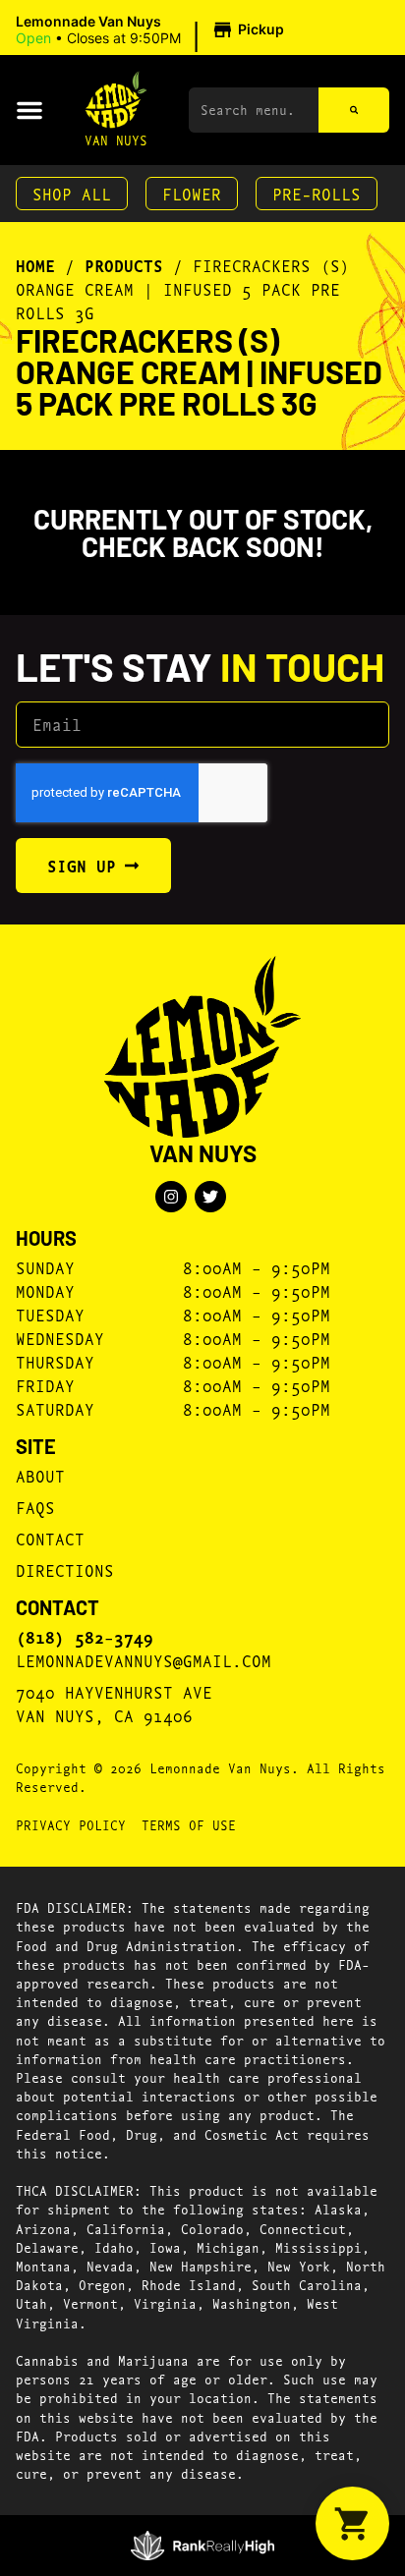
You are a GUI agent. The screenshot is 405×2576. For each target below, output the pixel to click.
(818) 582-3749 (85, 1637)
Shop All (72, 193)
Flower (192, 193)
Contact (50, 1538)
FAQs (35, 1507)
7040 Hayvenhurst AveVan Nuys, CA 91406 (114, 1703)
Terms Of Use (189, 1824)
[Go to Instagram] (171, 1197)
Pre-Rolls (317, 193)
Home (35, 265)
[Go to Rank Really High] (203, 2546)
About (40, 1475)
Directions (65, 1569)
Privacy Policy (71, 1824)
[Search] (354, 110)
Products (124, 265)
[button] (153, 30)
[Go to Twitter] (210, 1197)
